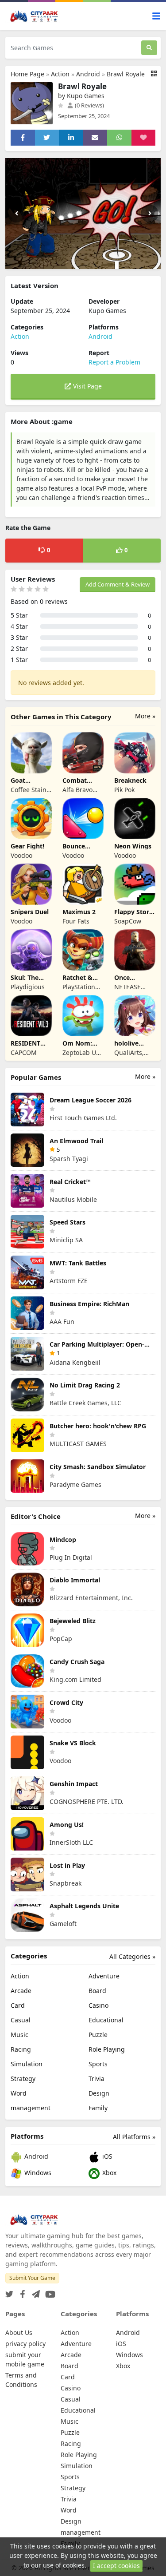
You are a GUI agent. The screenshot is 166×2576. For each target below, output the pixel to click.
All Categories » (132, 1956)
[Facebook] (21, 2292)
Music (19, 2035)
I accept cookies (116, 2566)
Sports (98, 2064)
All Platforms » (134, 2137)
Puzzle (98, 2035)
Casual (21, 2020)
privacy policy (25, 2344)
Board (97, 1991)
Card (18, 2005)
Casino (98, 2005)
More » (145, 716)
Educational (106, 2020)
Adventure (104, 1976)
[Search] (149, 48)
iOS (106, 2156)
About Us (19, 2332)
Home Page (27, 74)
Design (99, 2093)
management (31, 2108)
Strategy (23, 2079)
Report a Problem (114, 362)
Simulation (27, 2064)
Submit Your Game (32, 2278)
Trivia (97, 2079)
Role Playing (107, 2049)
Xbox (108, 2173)
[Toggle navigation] (156, 16)
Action (60, 74)
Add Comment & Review (118, 584)
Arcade (21, 1991)
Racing (21, 2049)
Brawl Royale (126, 74)
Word (19, 2093)
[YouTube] (48, 2292)
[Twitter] (9, 2292)
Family (98, 2108)
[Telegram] (34, 2292)
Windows (37, 2173)
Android (88, 74)
